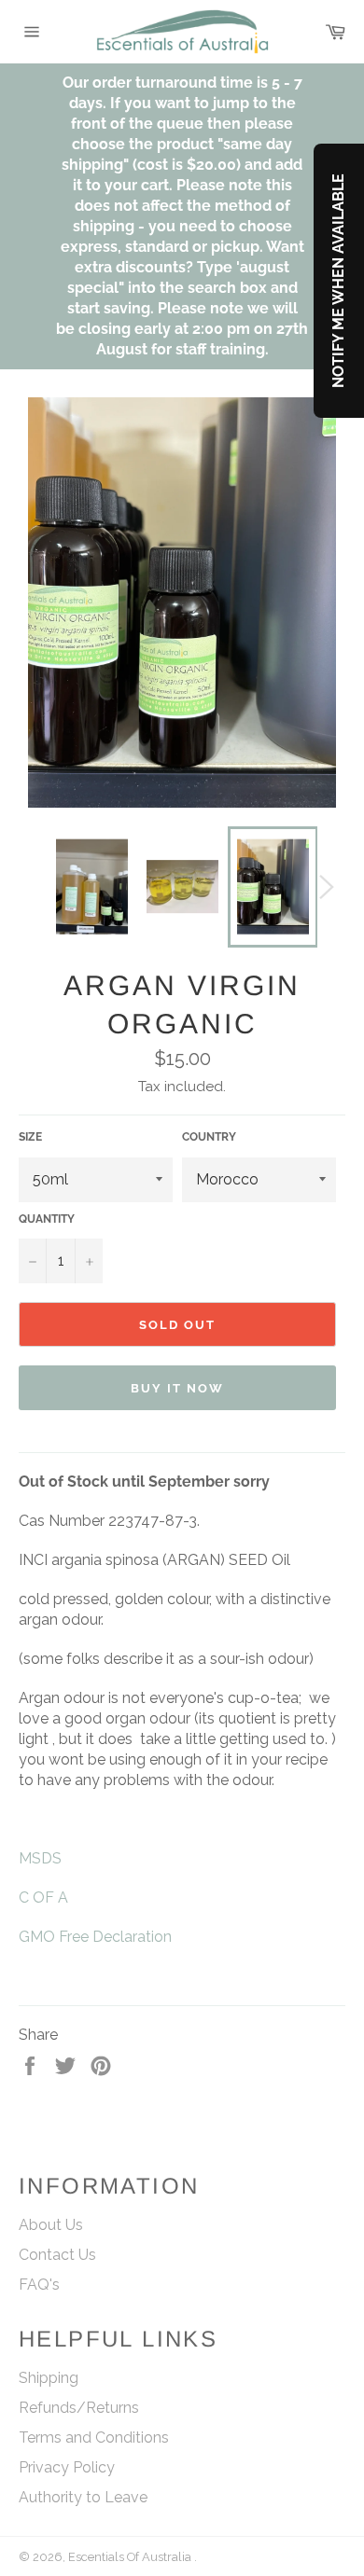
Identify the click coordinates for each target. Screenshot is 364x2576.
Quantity (47, 1219)
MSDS (40, 1858)
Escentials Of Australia (131, 2557)
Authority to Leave (83, 2497)
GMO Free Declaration (95, 1937)
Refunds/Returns (79, 2408)
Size (30, 1137)
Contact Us (57, 2255)
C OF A (43, 1897)
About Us (51, 2225)
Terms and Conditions (94, 2438)
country (209, 1137)
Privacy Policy (67, 2467)
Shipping (49, 2378)
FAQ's (39, 2285)
